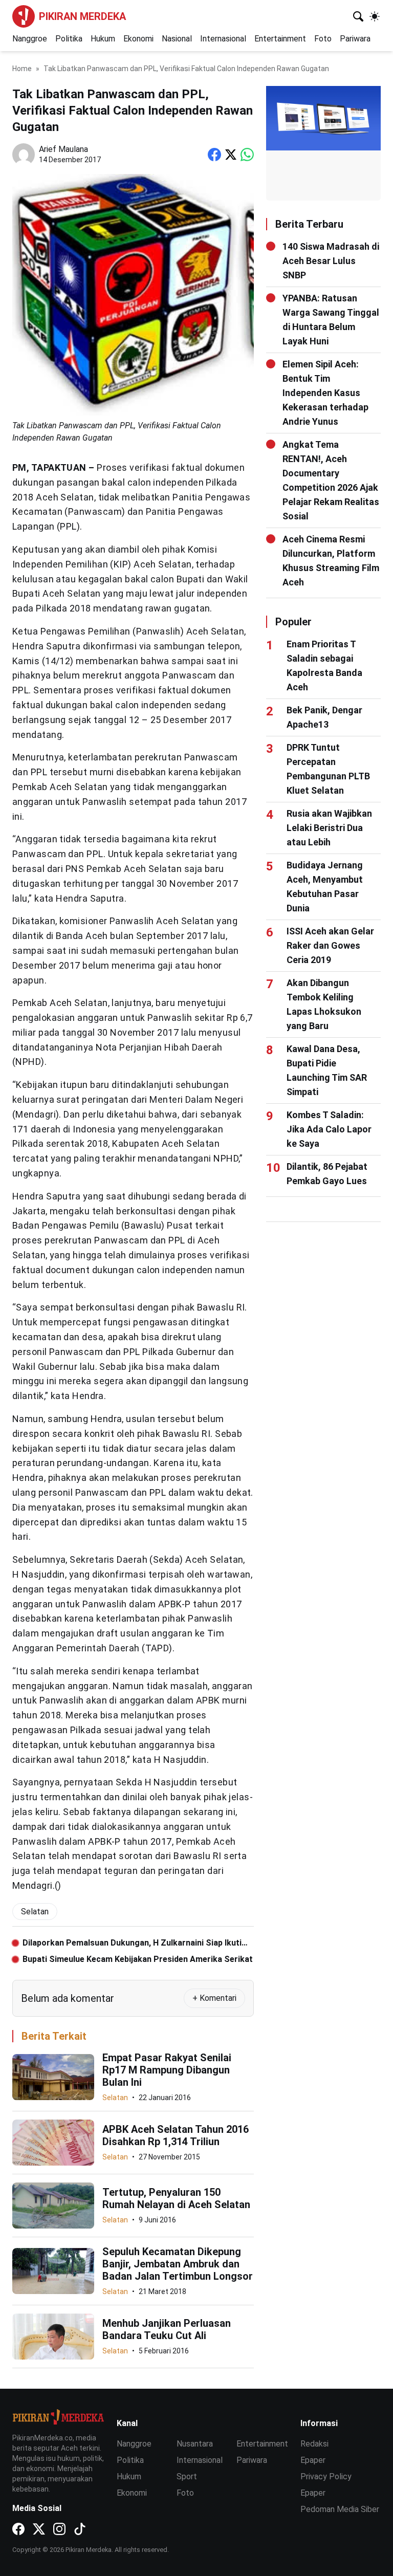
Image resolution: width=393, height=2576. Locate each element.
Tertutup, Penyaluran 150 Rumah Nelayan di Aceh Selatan (176, 2198)
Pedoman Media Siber (340, 2509)
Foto (323, 39)
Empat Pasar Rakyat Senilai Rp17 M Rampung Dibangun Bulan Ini (167, 2070)
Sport (187, 2476)
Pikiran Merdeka (82, 16)
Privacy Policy (326, 2476)
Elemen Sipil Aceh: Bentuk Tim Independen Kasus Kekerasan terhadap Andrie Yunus (325, 393)
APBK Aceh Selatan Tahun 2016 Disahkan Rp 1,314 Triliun (176, 2135)
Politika (69, 39)
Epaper (313, 2460)
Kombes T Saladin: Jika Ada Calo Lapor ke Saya (329, 1129)
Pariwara (355, 39)
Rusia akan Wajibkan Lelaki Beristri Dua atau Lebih (329, 828)
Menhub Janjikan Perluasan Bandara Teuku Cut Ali (167, 2329)
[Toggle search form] (358, 16)
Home (22, 69)
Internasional (223, 39)
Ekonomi (138, 39)
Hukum (103, 39)
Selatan (115, 2098)
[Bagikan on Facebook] (214, 155)
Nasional (177, 39)
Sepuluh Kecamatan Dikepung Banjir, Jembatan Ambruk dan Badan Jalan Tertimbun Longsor (178, 2264)
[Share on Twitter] (231, 155)
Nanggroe (30, 39)
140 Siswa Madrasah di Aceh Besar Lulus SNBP (331, 261)
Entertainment (280, 39)
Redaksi (314, 2444)
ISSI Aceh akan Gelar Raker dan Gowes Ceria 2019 (330, 945)
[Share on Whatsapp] (247, 155)
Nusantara (195, 2444)
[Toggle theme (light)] (375, 16)
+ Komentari (214, 1998)
